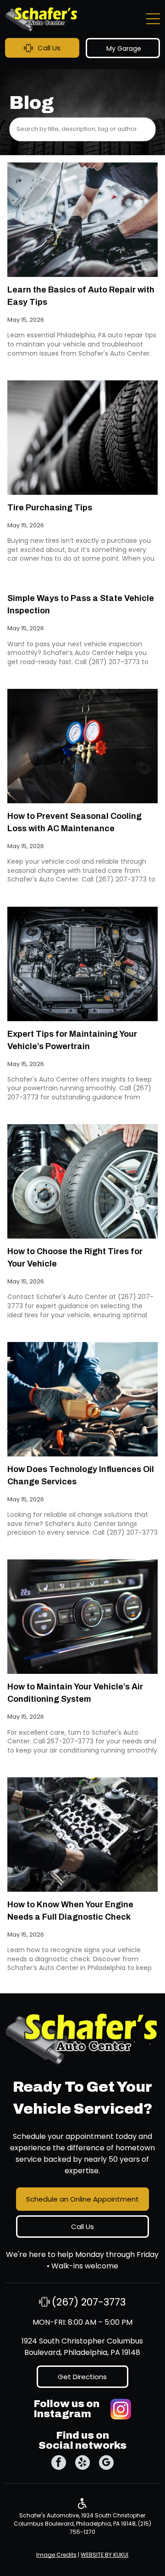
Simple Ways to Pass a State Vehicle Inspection (81, 604)
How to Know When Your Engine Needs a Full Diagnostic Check (70, 1911)
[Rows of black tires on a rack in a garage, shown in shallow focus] (82, 438)
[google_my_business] (106, 2464)
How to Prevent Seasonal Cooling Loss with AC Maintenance (74, 822)
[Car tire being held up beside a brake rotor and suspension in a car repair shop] (82, 1181)
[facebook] (59, 2464)
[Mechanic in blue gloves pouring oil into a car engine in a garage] (82, 1399)
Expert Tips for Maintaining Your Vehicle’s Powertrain (72, 1040)
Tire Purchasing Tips (50, 508)
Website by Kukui (104, 2555)
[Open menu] (153, 19)
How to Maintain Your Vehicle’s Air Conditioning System (75, 1693)
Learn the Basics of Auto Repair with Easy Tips (81, 296)
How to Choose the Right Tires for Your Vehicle (75, 1258)
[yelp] (82, 2464)
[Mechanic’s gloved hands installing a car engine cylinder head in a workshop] (82, 1835)
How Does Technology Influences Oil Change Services (81, 1475)
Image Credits (56, 2555)
